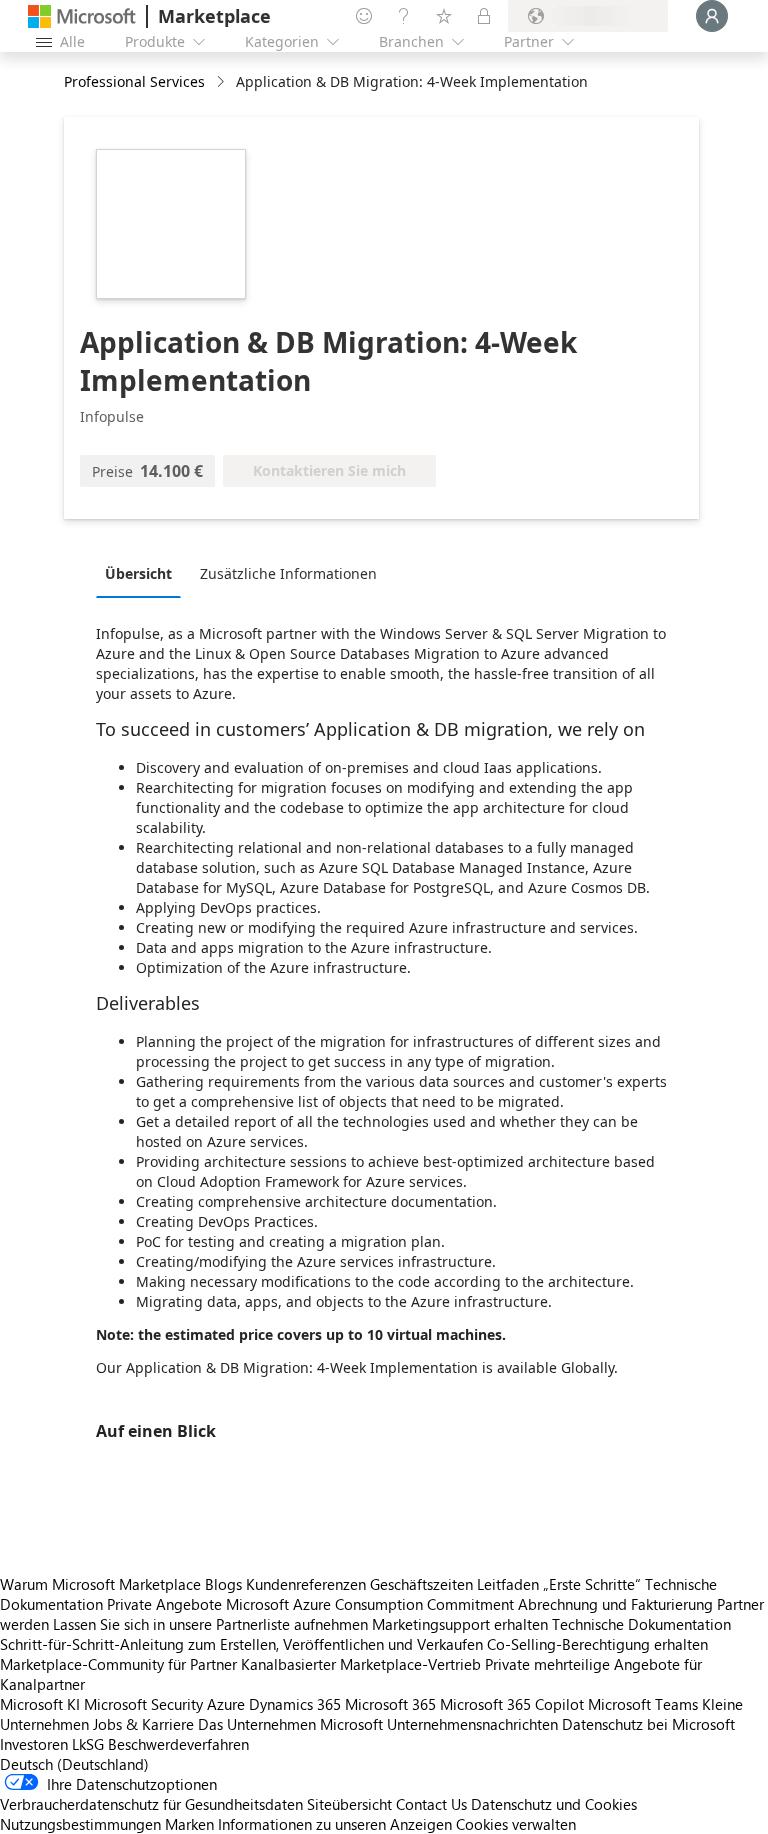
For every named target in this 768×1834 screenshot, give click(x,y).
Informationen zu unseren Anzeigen (335, 1824)
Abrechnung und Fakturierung (615, 1604)
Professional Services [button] (134, 81)
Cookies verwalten (516, 1824)
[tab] (143, 573)
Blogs (223, 1584)
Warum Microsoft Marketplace (100, 1584)
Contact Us (431, 1804)
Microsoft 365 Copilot (512, 1704)
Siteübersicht (349, 1804)
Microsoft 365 (390, 1704)
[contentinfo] (222, 82)
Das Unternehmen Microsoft (290, 1724)
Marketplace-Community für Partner (118, 1664)
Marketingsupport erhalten (460, 1624)
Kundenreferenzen (306, 1584)
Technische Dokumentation (641, 1624)
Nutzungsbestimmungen (80, 1824)
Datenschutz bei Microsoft (648, 1724)
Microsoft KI (40, 1704)
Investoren (34, 1744)
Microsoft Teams (643, 1704)
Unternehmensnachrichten (472, 1724)
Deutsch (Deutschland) (74, 1764)
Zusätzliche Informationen (288, 573)
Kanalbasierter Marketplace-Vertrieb (361, 1664)
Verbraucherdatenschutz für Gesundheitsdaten (151, 1804)
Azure (226, 1704)
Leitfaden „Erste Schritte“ (559, 1584)
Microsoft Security (143, 1704)
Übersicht (138, 573)
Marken (189, 1824)
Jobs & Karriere (143, 1724)
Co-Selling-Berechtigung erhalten (597, 1644)
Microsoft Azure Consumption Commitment (372, 1604)
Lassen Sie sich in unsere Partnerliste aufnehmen (210, 1624)
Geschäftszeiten (421, 1584)
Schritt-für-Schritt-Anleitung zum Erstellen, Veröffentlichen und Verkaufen (241, 1644)
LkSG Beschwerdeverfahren (160, 1744)
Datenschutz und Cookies (554, 1804)
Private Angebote (164, 1604)
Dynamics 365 (295, 1704)
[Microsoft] (82, 16)
